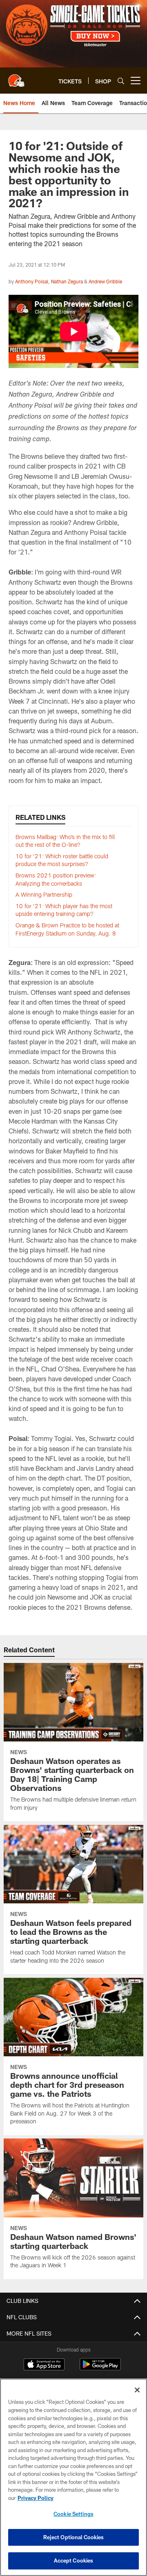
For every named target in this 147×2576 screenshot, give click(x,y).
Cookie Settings (73, 2514)
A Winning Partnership (44, 894)
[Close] (137, 2390)
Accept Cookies (74, 2560)
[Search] (121, 81)
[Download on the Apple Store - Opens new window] (44, 2365)
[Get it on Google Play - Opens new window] (100, 2368)
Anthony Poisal (32, 281)
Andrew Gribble (105, 281)
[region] (73, 2477)
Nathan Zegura (67, 281)
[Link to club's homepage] (16, 77)
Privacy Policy (36, 2498)
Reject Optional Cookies (74, 2537)
